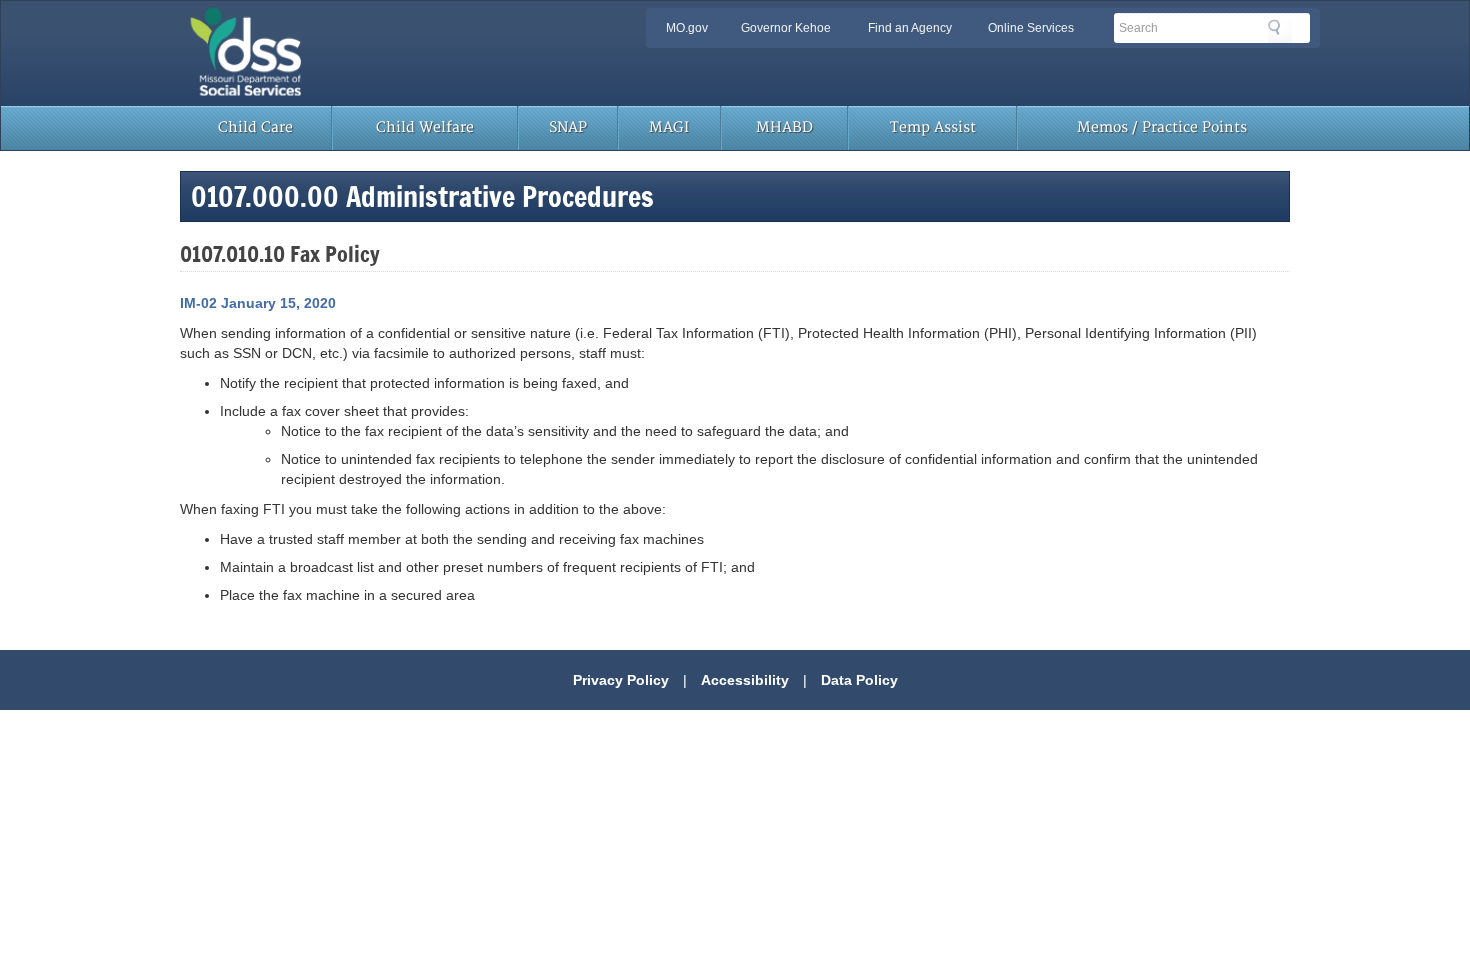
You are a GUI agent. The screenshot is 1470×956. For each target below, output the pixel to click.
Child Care (255, 127)
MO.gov (687, 28)
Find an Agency (910, 28)
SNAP (568, 127)
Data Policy (859, 680)
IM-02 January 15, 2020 (258, 303)
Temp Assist (933, 127)
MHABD (784, 127)
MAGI (669, 127)
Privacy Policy (621, 680)
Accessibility (745, 680)
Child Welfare (425, 127)
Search (1280, 31)
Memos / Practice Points (1162, 127)
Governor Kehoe (786, 28)
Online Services (1031, 28)
